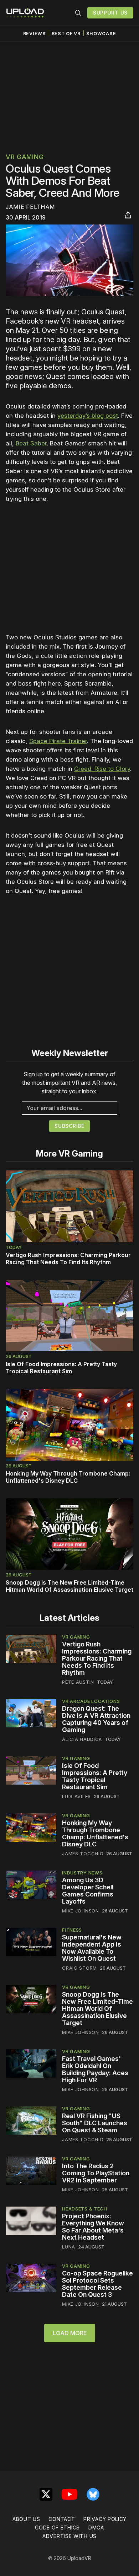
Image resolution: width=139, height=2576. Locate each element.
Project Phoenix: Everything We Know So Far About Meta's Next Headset (93, 2227)
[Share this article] (128, 215)
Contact (62, 2519)
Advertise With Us (69, 2536)
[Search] (78, 13)
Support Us (110, 13)
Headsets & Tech (85, 2209)
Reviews (35, 34)
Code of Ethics (57, 2528)
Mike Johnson (80, 1911)
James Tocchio (83, 1853)
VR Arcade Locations (91, 1701)
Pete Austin (78, 1682)
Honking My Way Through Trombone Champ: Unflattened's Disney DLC (68, 1477)
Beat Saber (31, 443)
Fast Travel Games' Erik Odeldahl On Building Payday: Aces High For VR (95, 2069)
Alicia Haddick (82, 1739)
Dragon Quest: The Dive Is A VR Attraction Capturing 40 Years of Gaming (96, 1719)
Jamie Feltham (30, 207)
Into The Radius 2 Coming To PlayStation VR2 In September (96, 2173)
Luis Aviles (76, 1796)
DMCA (96, 2528)
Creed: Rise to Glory (102, 769)
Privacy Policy (105, 2519)
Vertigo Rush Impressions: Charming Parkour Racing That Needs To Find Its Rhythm (68, 1259)
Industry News (82, 1873)
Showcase (101, 34)
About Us (26, 2519)
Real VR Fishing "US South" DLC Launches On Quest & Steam (95, 2123)
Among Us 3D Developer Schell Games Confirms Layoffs (88, 1891)
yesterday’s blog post (88, 416)
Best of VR (66, 34)
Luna (69, 2247)
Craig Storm (79, 1968)
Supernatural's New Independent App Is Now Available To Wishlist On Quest (92, 1948)
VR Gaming (25, 157)
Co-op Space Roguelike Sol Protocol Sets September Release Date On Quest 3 (97, 2284)
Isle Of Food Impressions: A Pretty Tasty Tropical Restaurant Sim (61, 1368)
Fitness (72, 1930)
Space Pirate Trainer (58, 741)
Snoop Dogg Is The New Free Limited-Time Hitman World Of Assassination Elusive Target (69, 1586)
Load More (70, 2333)
